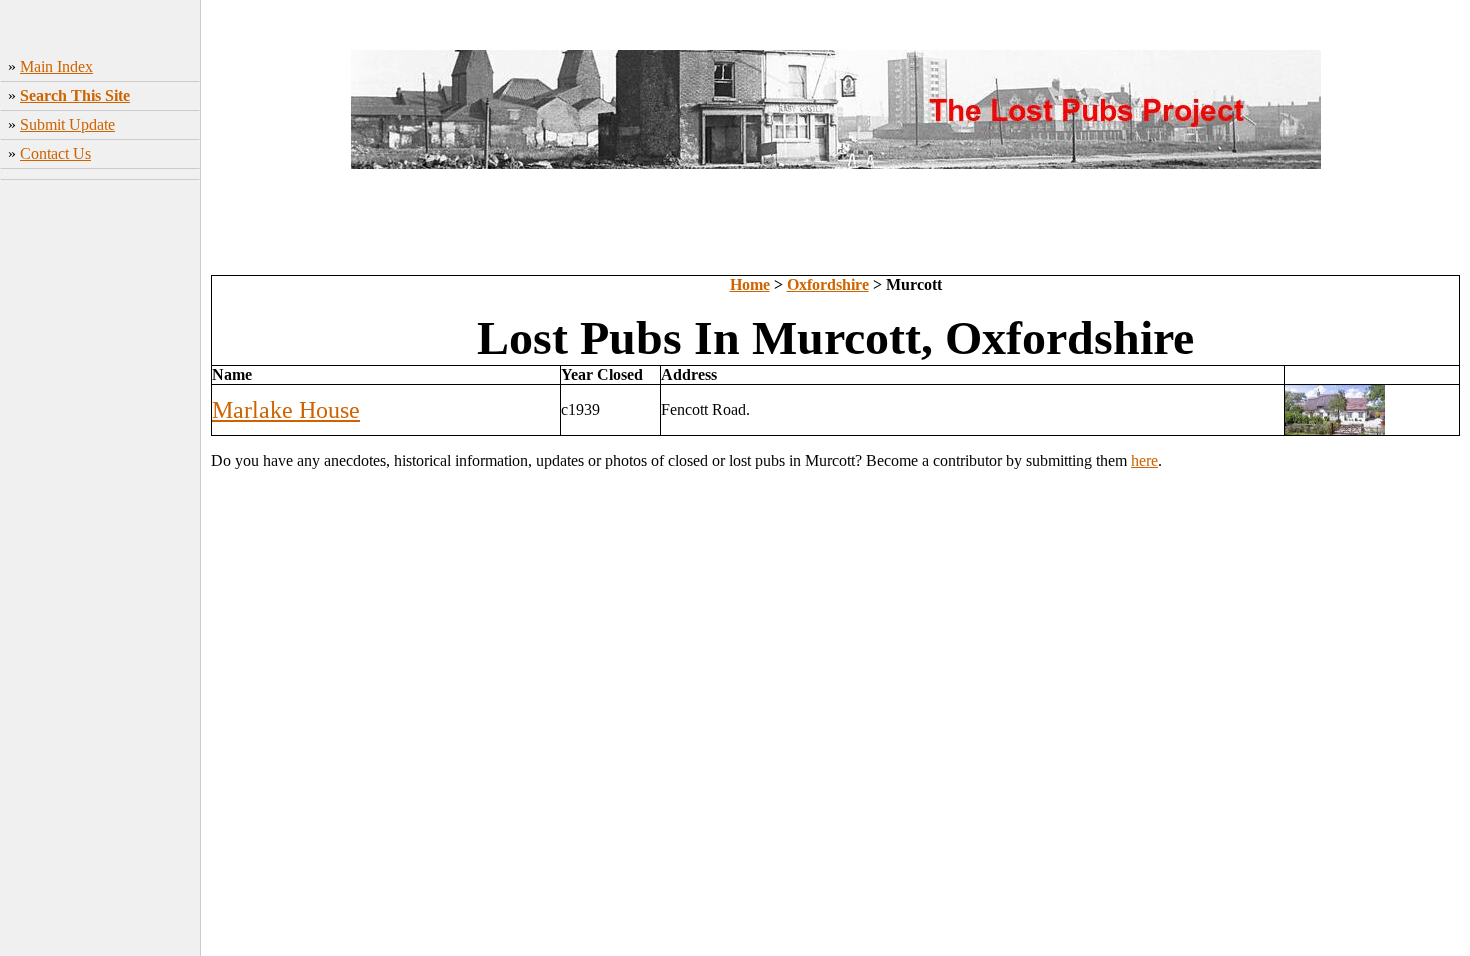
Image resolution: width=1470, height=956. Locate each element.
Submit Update (67, 124)
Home (750, 284)
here (1144, 460)
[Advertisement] (100, 501)
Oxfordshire (828, 284)
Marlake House (286, 410)
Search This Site (75, 95)
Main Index (56, 66)
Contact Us (55, 153)
